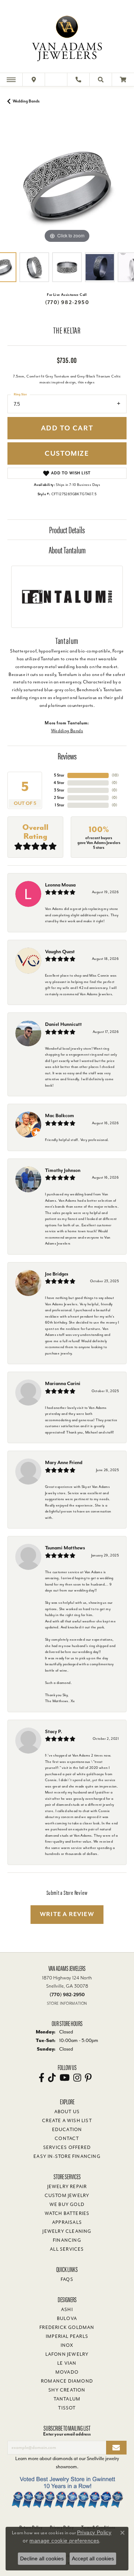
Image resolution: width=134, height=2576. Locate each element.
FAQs (67, 2279)
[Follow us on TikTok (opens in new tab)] (52, 2078)
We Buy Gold (67, 2204)
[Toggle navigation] (11, 80)
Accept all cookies (93, 2558)
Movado (67, 2372)
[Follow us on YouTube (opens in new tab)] (65, 2078)
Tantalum (67, 2399)
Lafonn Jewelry (67, 2354)
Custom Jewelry (67, 2196)
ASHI (67, 2310)
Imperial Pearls (67, 2336)
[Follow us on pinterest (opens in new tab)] (88, 2078)
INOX (67, 2345)
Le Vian (67, 2363)
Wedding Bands (26, 101)
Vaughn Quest (60, 952)
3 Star (59, 790)
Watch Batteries (67, 2213)
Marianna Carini (63, 1383)
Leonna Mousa (60, 885)
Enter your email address (67, 2434)
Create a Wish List (67, 2121)
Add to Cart (67, 428)
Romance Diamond (67, 2381)
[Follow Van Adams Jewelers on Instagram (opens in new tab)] (77, 2078)
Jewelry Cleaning (67, 2231)
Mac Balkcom (60, 1115)
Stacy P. (54, 1731)
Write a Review (67, 1914)
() (115, 775)
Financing (67, 2240)
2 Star (59, 798)
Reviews (67, 756)
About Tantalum (67, 550)
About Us (67, 2112)
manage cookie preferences (64, 2541)
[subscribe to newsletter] (116, 2448)
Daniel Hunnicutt (63, 1024)
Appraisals (67, 2222)
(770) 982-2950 (67, 302)
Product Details (67, 530)
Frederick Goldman (67, 2327)
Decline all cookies (42, 2558)
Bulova (67, 2319)
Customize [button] (67, 454)
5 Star (59, 775)
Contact (67, 2139)
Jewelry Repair (67, 2187)
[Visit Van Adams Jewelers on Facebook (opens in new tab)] (42, 2078)
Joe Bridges (57, 1274)
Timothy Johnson (63, 1170)
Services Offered (67, 2147)
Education (67, 2130)
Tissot (67, 2408)
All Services (67, 2249)
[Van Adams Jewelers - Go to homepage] (67, 37)
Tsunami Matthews (65, 1548)
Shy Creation (67, 2390)
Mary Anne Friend (64, 1462)
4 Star (59, 783)
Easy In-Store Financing (67, 2156)
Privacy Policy (94, 2532)
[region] (67, 185)
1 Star (60, 805)
